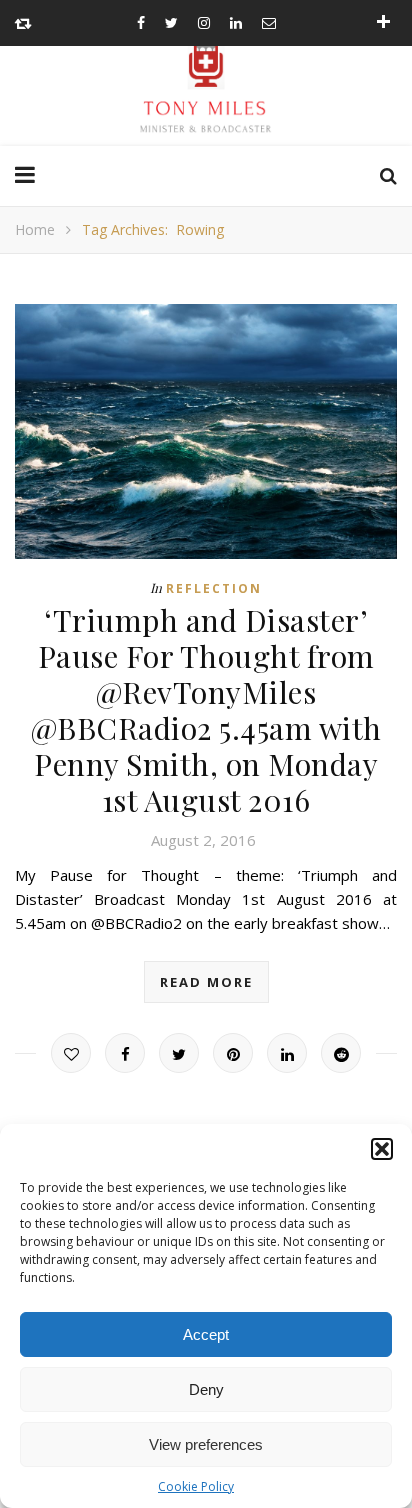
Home (35, 229)
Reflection (214, 588)
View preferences (206, 1444)
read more (206, 982)
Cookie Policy (196, 1486)
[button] (382, 1149)
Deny (206, 1389)
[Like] (71, 1053)
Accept (206, 1334)
